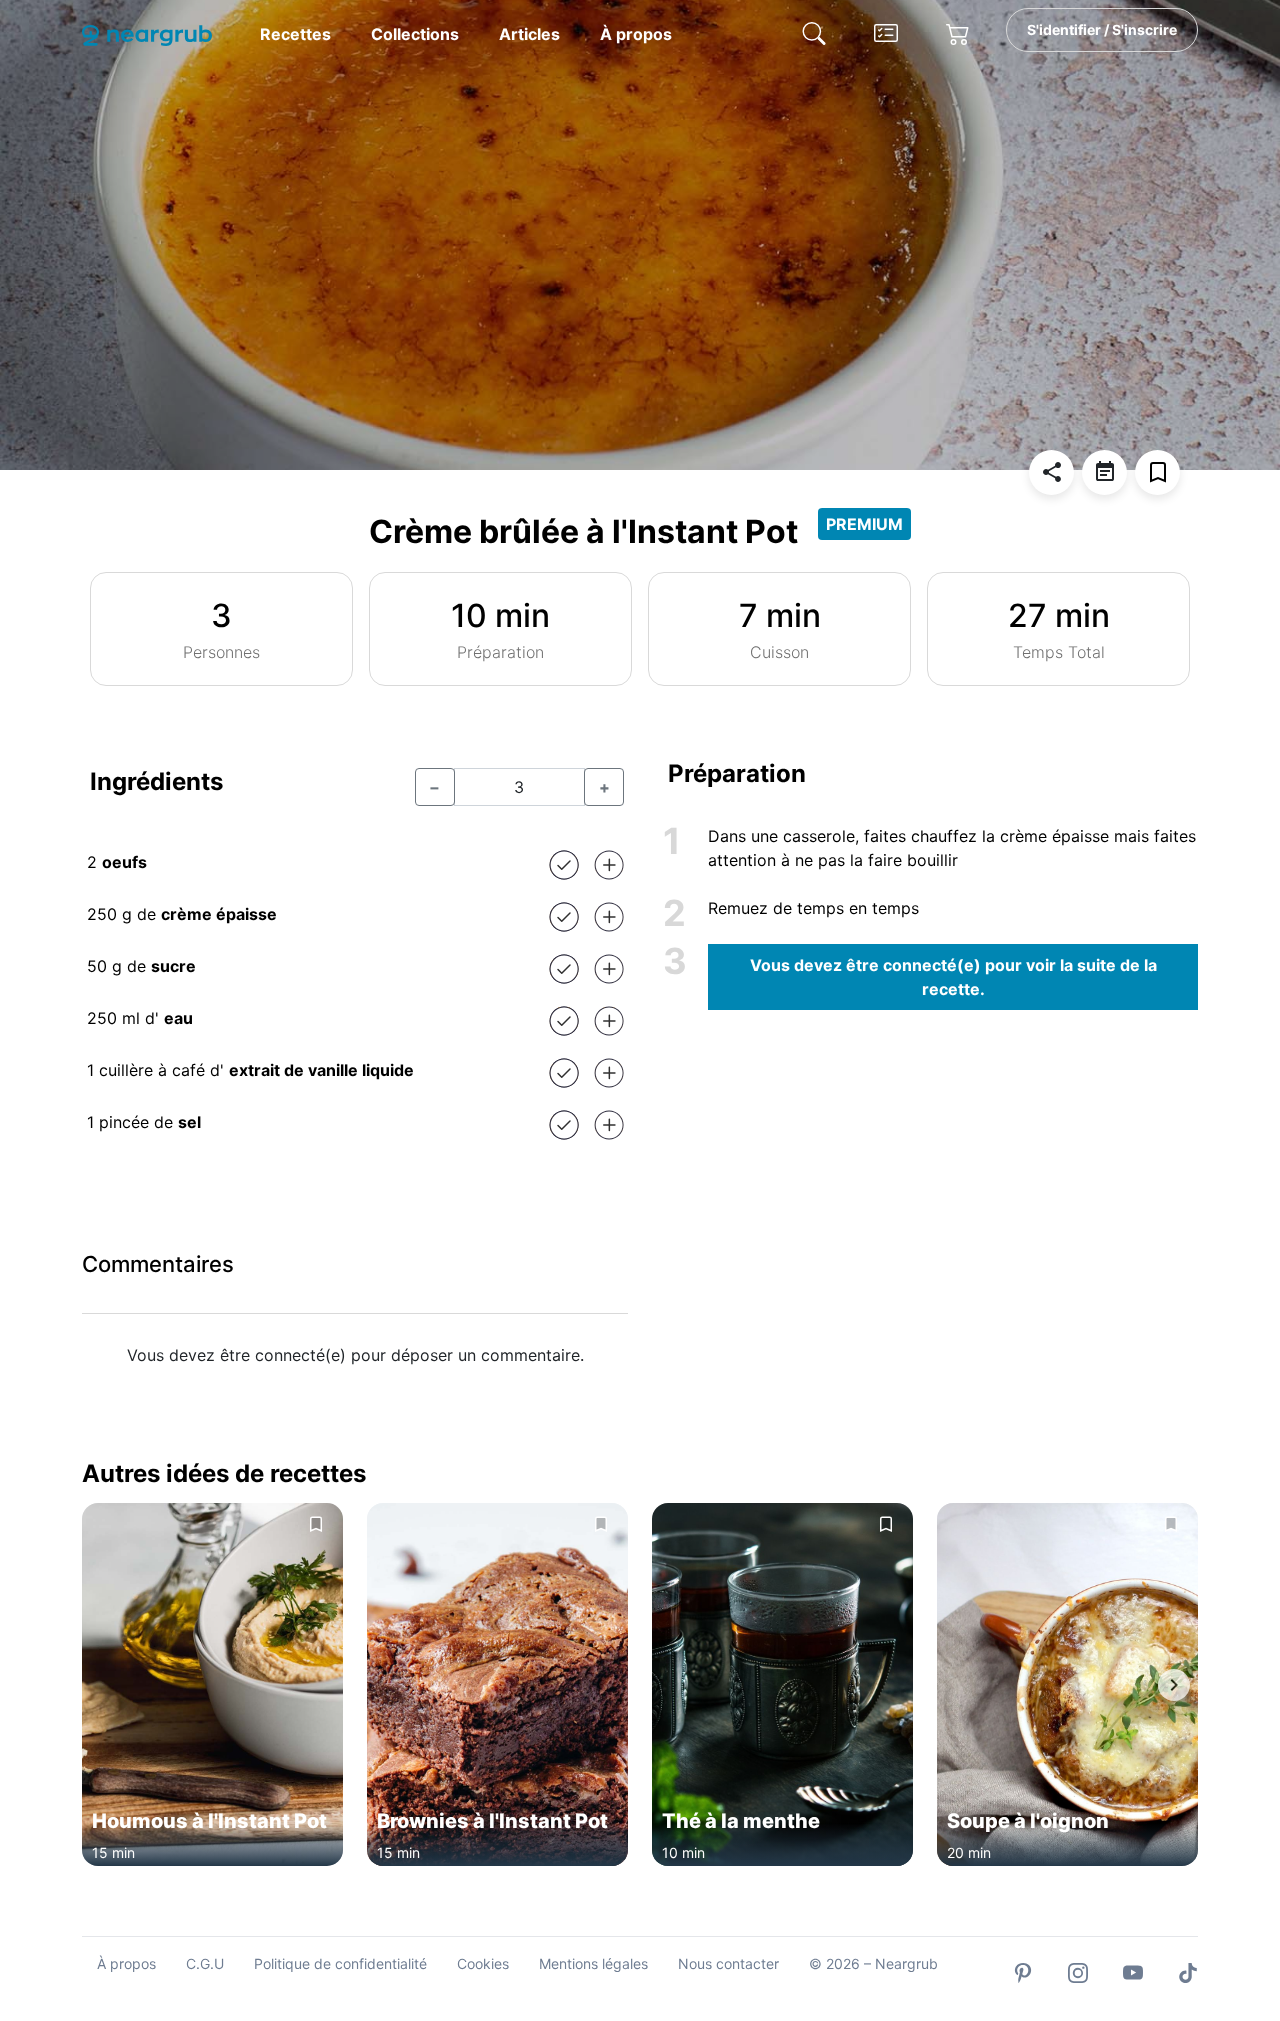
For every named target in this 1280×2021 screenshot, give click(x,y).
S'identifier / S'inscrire (1102, 29)
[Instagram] (1078, 1971)
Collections (415, 34)
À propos (636, 34)
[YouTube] (1133, 1971)
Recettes (295, 34)
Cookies (483, 1963)
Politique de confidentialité (340, 1963)
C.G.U (205, 1963)
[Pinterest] (1023, 1971)
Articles (529, 34)
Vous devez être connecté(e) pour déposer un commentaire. (355, 1355)
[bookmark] (1157, 472)
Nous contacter (728, 1963)
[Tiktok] (1188, 1971)
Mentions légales (593, 1963)
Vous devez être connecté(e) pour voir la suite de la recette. (953, 977)
